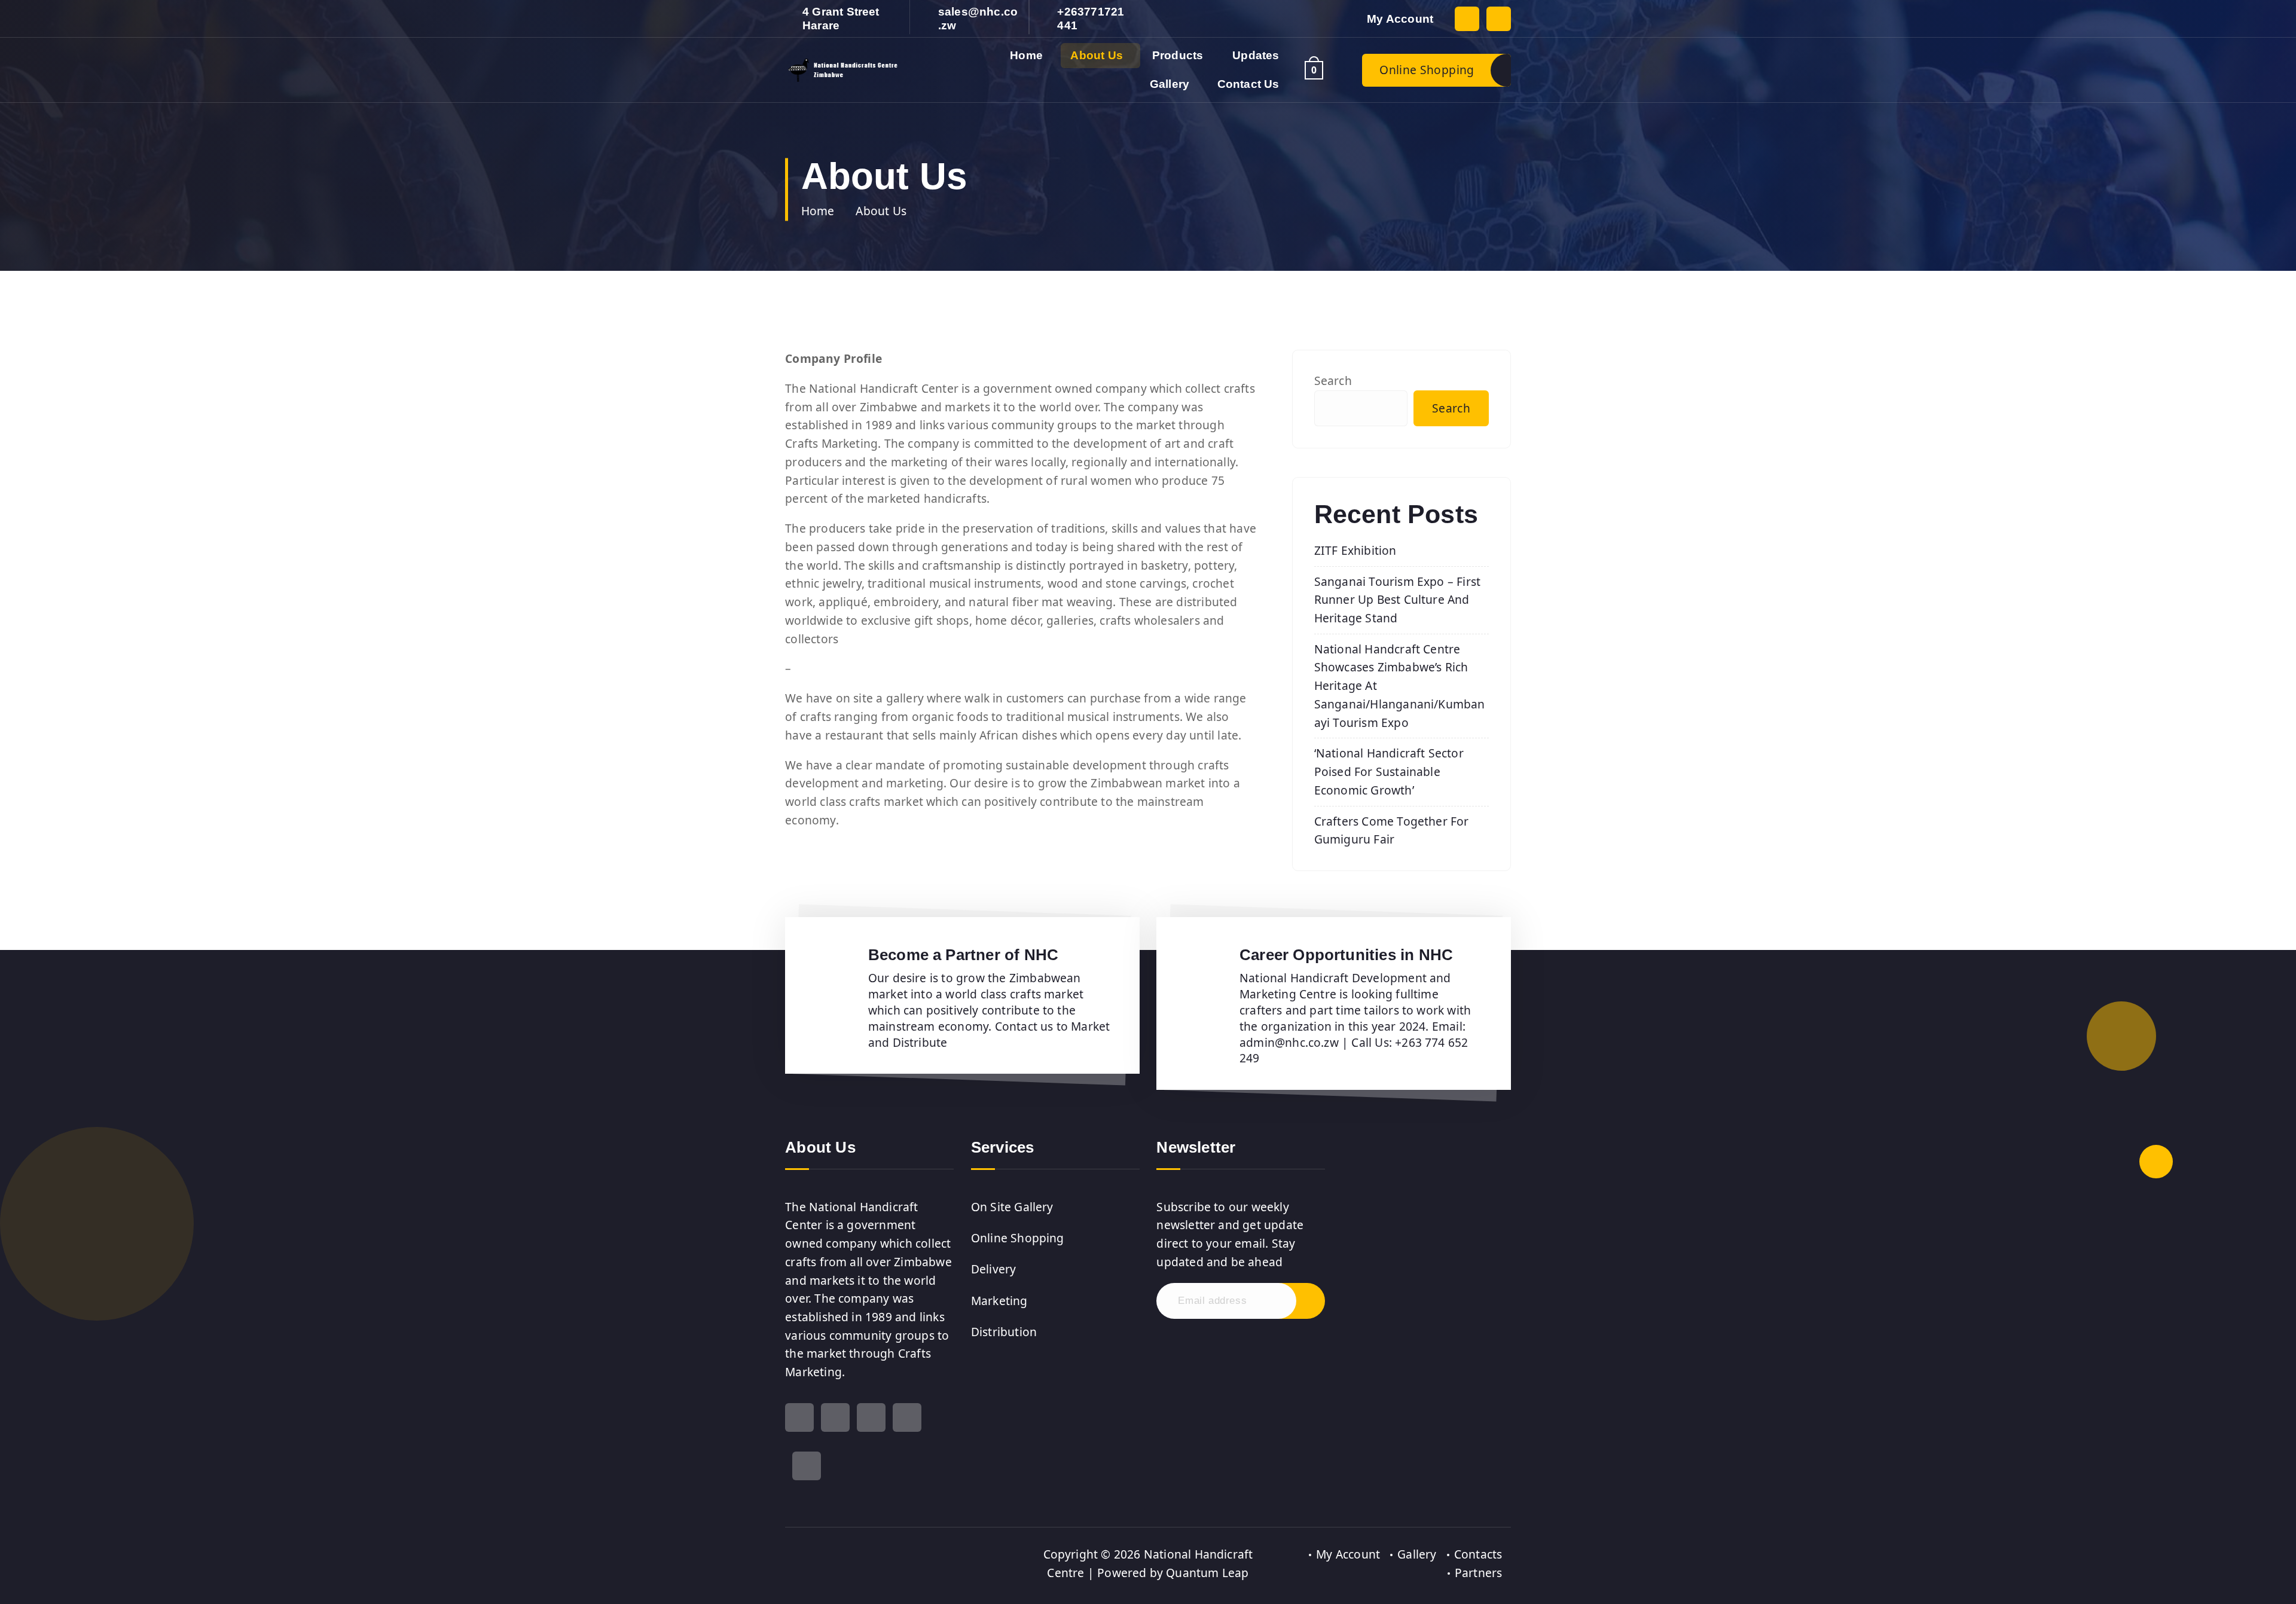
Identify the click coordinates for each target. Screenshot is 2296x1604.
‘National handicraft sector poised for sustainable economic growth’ (1389, 771)
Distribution (1004, 1332)
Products (1178, 55)
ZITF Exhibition (1355, 550)
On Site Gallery (1012, 1207)
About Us (1097, 55)
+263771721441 (1091, 19)
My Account (1400, 19)
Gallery (1170, 84)
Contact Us (1248, 84)
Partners (1479, 1573)
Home (1026, 55)
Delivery (994, 1269)
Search (1333, 381)
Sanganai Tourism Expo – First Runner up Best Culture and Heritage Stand (1398, 600)
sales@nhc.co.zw (978, 19)
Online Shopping (1427, 70)
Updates (1256, 55)
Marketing (999, 1301)
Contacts (1478, 1554)
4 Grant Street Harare (841, 19)
